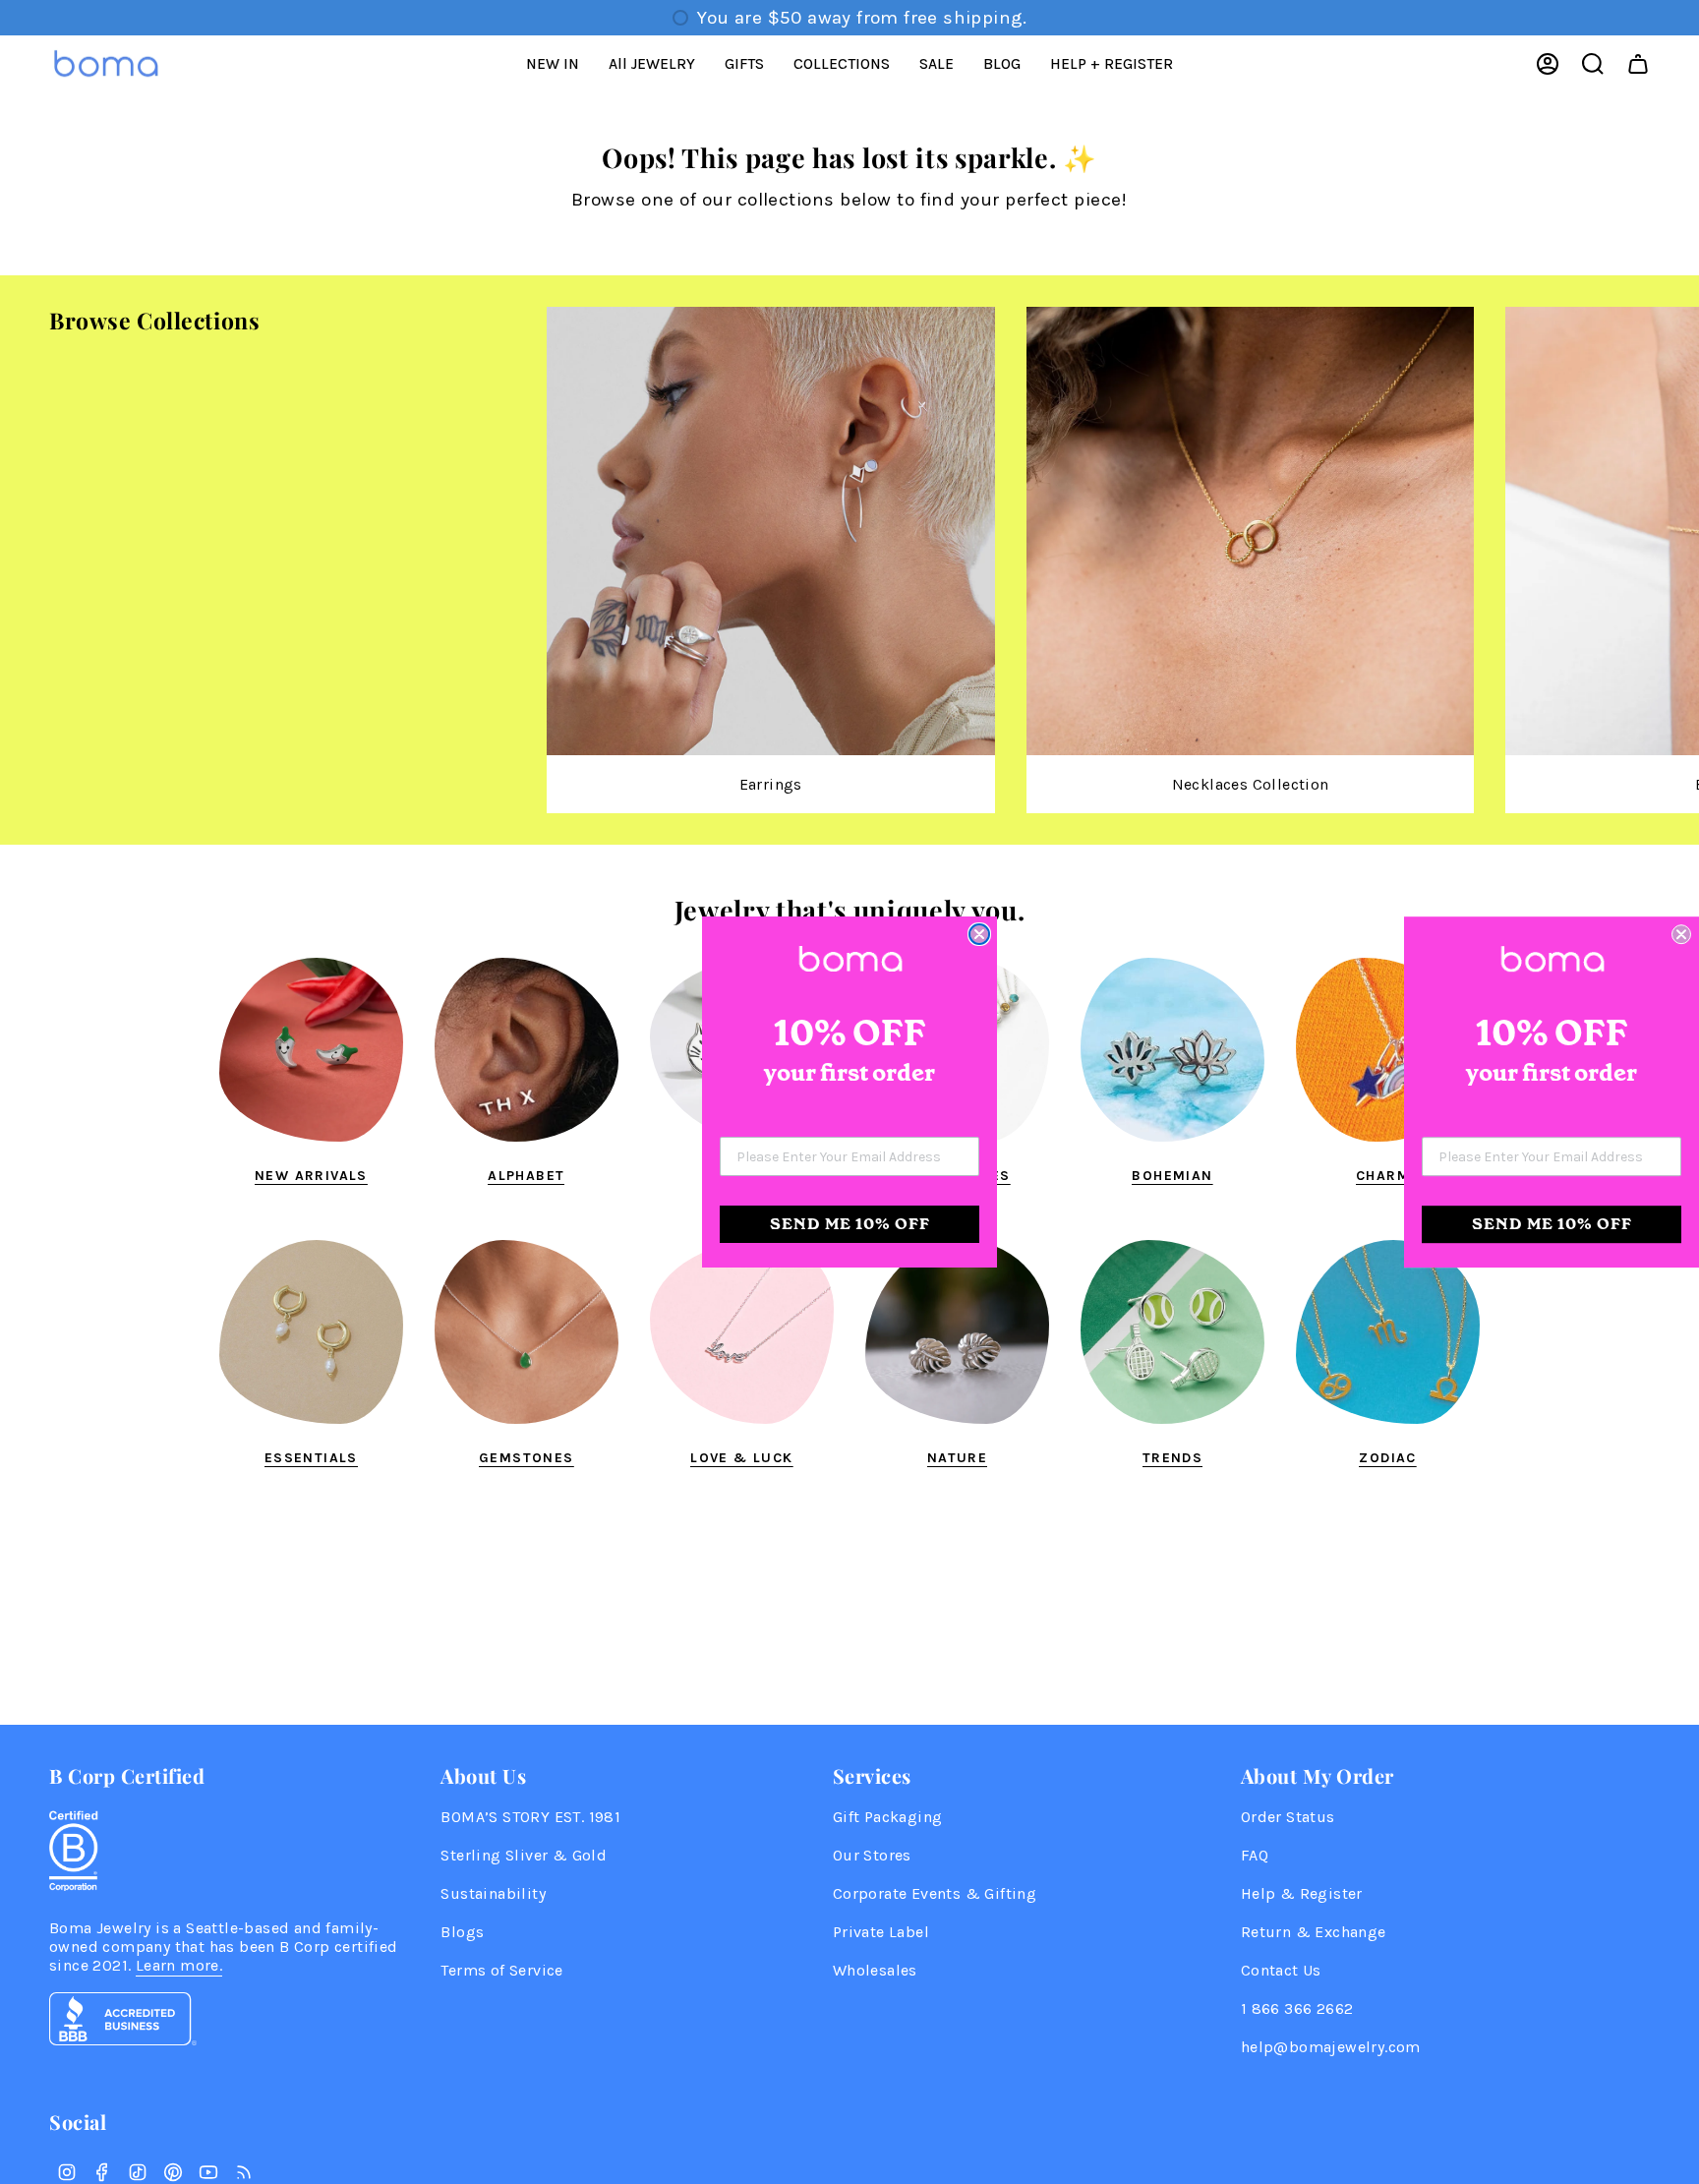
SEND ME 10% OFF (850, 1224)
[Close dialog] (979, 934)
